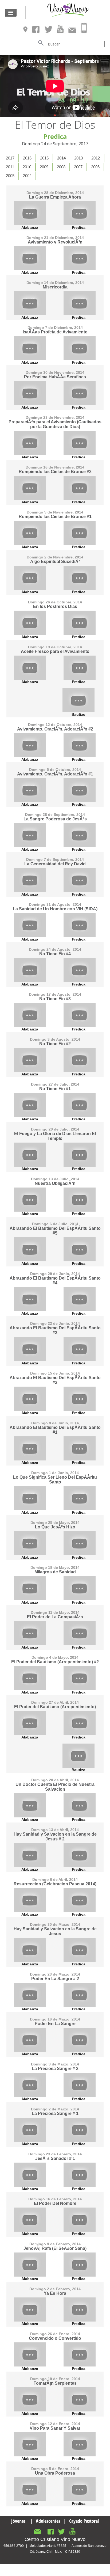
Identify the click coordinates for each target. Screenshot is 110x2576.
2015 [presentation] (44, 158)
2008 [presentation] (61, 167)
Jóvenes (18, 2521)
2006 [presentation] (95, 167)
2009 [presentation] (44, 167)
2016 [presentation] (27, 158)
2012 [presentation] (96, 158)
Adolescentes (48, 2521)
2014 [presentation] (61, 158)
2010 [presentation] (27, 167)
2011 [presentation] (10, 167)
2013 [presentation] (78, 158)
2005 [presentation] (10, 176)
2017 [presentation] (10, 158)
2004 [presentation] (27, 176)
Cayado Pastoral (84, 2521)
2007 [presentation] (78, 167)
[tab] (10, 158)
